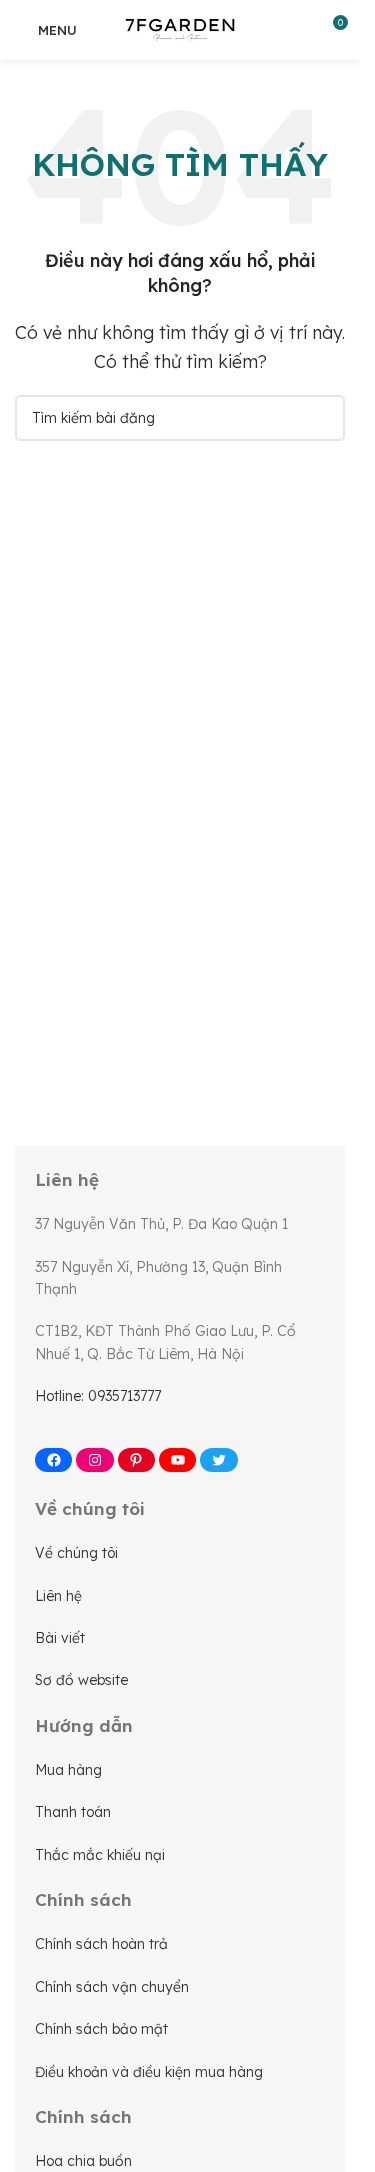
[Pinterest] (136, 1460)
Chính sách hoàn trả (101, 1944)
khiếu (126, 1855)
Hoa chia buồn (83, 2161)
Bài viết (60, 1638)
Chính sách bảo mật (101, 2029)
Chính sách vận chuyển (112, 1987)
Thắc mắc (71, 1855)
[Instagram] (94, 1460)
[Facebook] (53, 1460)
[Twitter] (218, 1460)
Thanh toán (73, 1812)
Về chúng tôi (76, 1553)
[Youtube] (177, 1460)
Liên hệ (58, 1596)
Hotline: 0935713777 (98, 1396)
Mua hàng (68, 1770)
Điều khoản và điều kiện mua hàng (149, 2072)
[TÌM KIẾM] (322, 418)
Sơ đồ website (81, 1680)
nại (155, 1855)
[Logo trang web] (180, 28)
